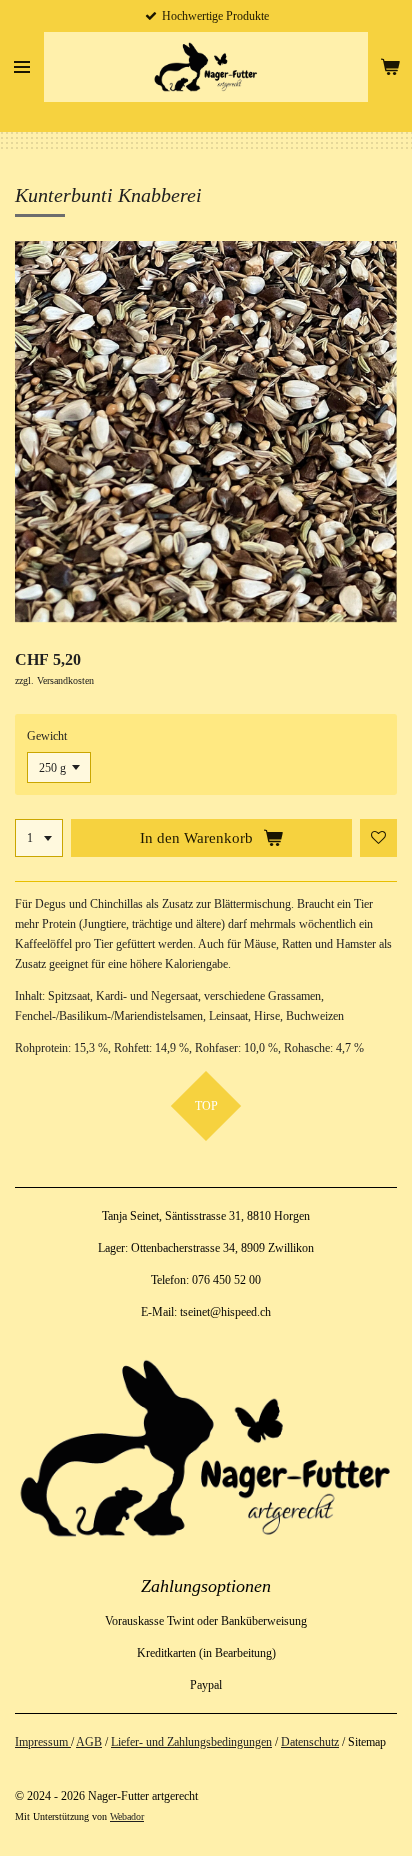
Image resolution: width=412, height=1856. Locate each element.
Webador (127, 1816)
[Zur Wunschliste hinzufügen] (379, 838)
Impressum (43, 1742)
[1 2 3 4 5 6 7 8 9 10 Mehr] (39, 838)
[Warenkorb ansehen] (390, 67)
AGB (89, 1742)
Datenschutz (310, 1742)
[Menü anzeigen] (22, 67)
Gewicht (47, 736)
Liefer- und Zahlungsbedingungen (191, 1742)
